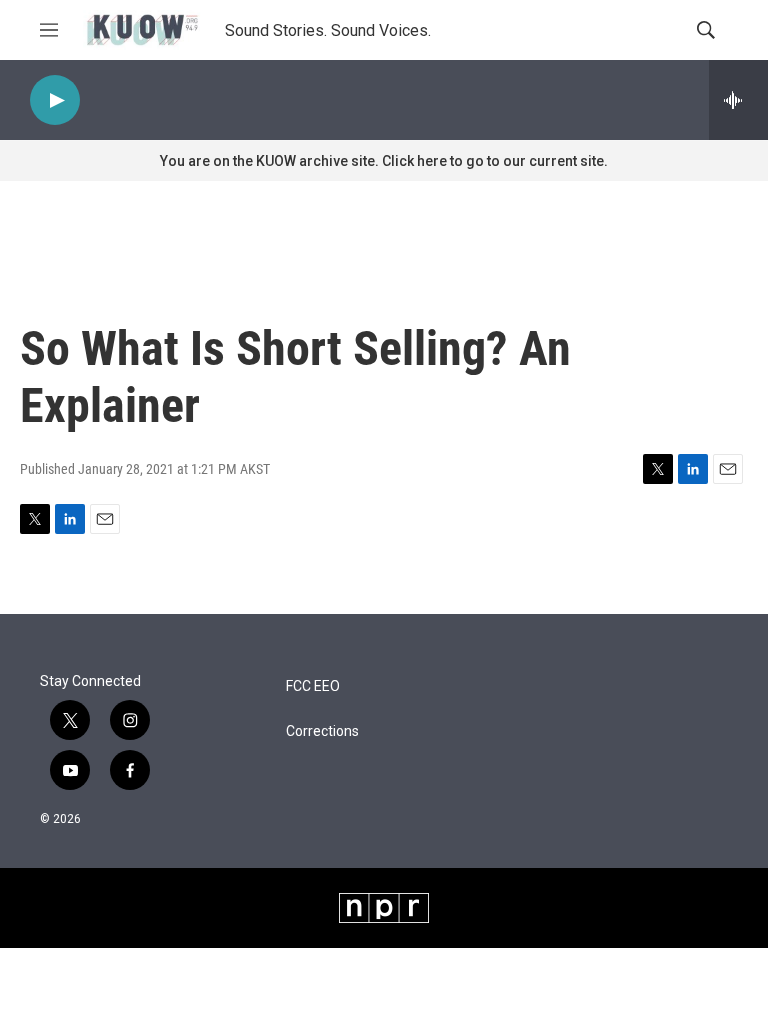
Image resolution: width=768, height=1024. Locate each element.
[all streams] (738, 100)
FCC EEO (313, 686)
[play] (55, 100)
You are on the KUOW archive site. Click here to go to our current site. (384, 161)
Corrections (322, 731)
